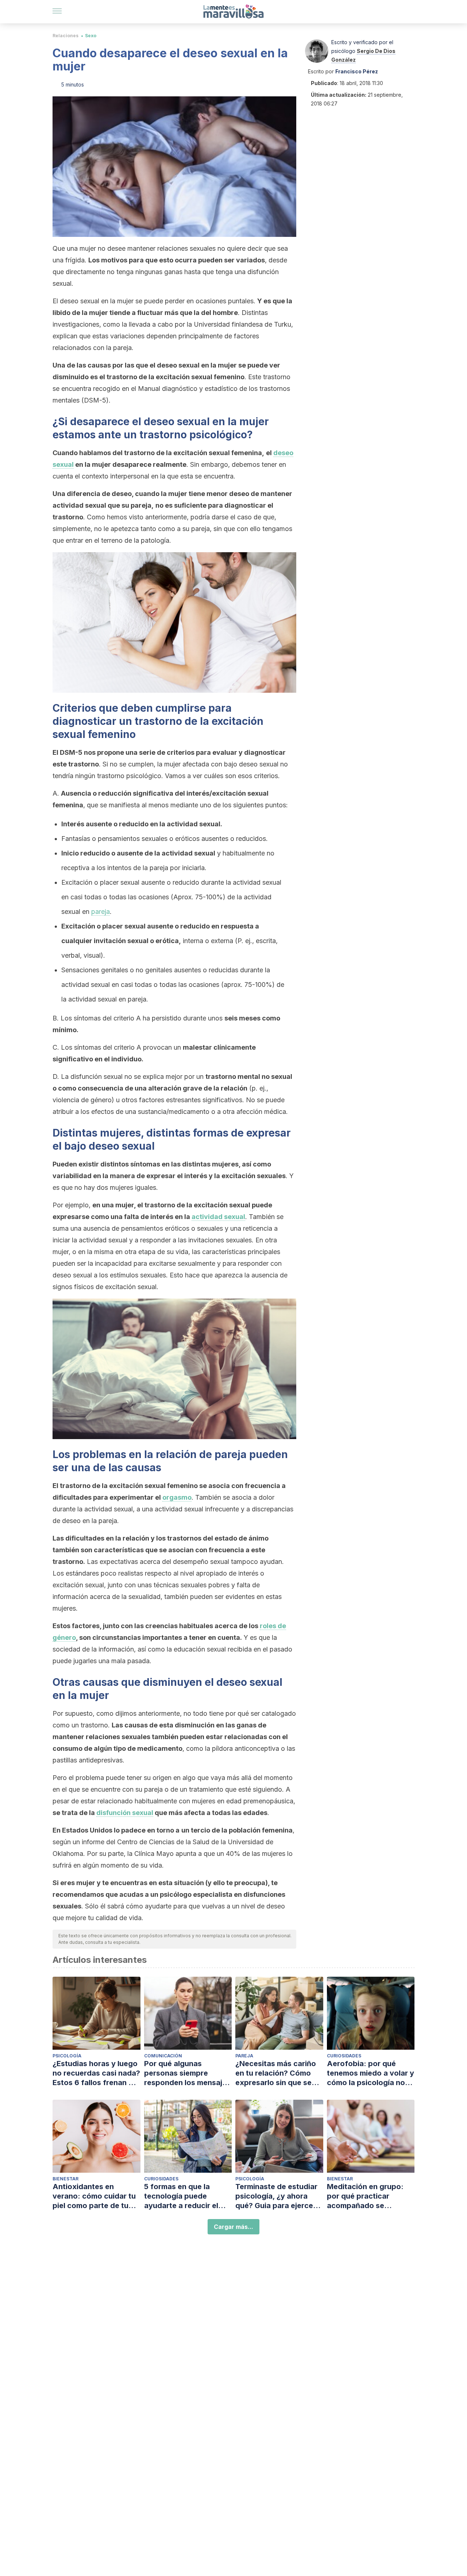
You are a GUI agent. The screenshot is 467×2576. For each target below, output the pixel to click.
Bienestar (65, 2179)
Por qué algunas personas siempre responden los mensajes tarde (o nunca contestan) (187, 2073)
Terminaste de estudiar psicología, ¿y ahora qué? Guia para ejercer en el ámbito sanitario (276, 2196)
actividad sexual (218, 1217)
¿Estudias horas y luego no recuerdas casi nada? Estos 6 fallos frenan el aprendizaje (96, 2073)
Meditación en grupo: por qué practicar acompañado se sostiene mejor (365, 2196)
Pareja (244, 2056)
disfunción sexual (125, 1813)
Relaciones (65, 36)
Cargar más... (233, 2227)
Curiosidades (344, 2056)
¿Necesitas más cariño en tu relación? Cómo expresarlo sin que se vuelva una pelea (276, 2073)
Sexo (91, 36)
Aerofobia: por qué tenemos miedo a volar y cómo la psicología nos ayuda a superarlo (370, 2073)
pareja (101, 912)
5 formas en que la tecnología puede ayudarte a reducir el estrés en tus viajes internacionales (181, 2196)
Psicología (67, 2056)
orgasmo (177, 1497)
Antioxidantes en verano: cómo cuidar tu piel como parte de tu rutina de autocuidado (94, 2196)
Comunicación (163, 2056)
